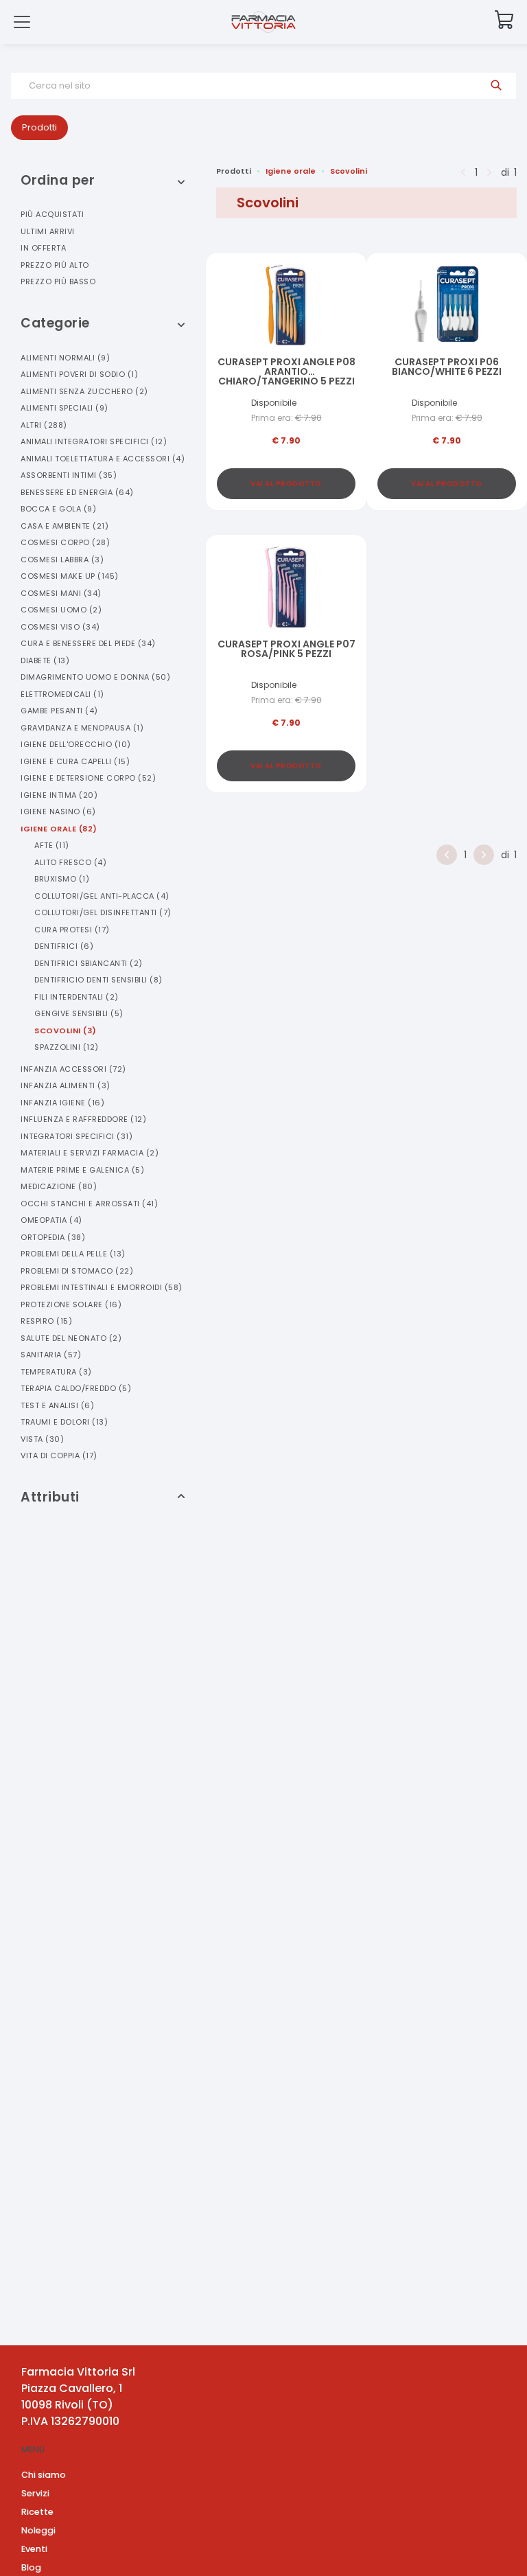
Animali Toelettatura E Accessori (103, 459)
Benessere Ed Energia (77, 492)
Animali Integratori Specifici (94, 441)
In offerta (43, 248)
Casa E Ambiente (65, 526)
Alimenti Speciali (65, 408)
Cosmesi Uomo (61, 610)
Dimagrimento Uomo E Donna (95, 677)
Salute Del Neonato (71, 1338)
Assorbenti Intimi (69, 475)
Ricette (37, 2512)
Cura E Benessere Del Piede (88, 643)
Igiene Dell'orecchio (76, 744)
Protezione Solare (71, 1304)
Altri (44, 425)
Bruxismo (62, 879)
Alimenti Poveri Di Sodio (79, 374)
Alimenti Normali (65, 358)
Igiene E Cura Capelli (75, 761)
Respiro (46, 1321)
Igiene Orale (59, 829)
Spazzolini (67, 1047)
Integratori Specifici (77, 1136)
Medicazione (59, 1186)
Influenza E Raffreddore (83, 1119)
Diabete (45, 660)
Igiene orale (291, 171)
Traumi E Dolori (64, 1422)
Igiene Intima (59, 795)
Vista (42, 1439)
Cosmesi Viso (60, 627)
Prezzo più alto (55, 265)
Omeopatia (51, 1220)
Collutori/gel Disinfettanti (103, 912)
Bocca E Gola (58, 509)
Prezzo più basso (58, 281)
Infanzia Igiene (62, 1103)
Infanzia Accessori (73, 1069)
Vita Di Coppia (59, 1456)
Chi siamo (44, 2475)
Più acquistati (52, 214)
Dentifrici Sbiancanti (89, 963)
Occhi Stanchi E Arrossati (89, 1204)
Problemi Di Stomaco (77, 1271)
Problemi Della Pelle (73, 1254)
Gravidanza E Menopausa (82, 728)
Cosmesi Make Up (70, 576)
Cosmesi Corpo (65, 542)
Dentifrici (64, 946)
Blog (31, 2567)
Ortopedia (53, 1237)
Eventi (34, 2549)
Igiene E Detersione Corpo (88, 778)
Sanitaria (51, 1355)
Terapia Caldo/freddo (76, 1388)
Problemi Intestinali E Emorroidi (102, 1287)
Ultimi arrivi (48, 231)
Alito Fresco (70, 862)
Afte (52, 845)
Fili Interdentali (77, 997)
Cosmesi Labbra (62, 560)
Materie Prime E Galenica (82, 1170)
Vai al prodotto (286, 484)
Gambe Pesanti (59, 711)
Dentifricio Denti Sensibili (98, 980)
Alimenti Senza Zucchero (84, 391)
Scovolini (66, 1031)
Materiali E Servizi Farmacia (90, 1153)
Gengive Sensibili (79, 1013)
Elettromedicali (62, 694)
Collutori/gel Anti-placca (102, 896)
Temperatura (56, 1372)
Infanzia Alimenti (66, 1085)
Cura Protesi (72, 930)
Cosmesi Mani (61, 593)
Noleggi (38, 2530)
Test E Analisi (57, 1405)
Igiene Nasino (58, 812)
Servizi (35, 2493)
